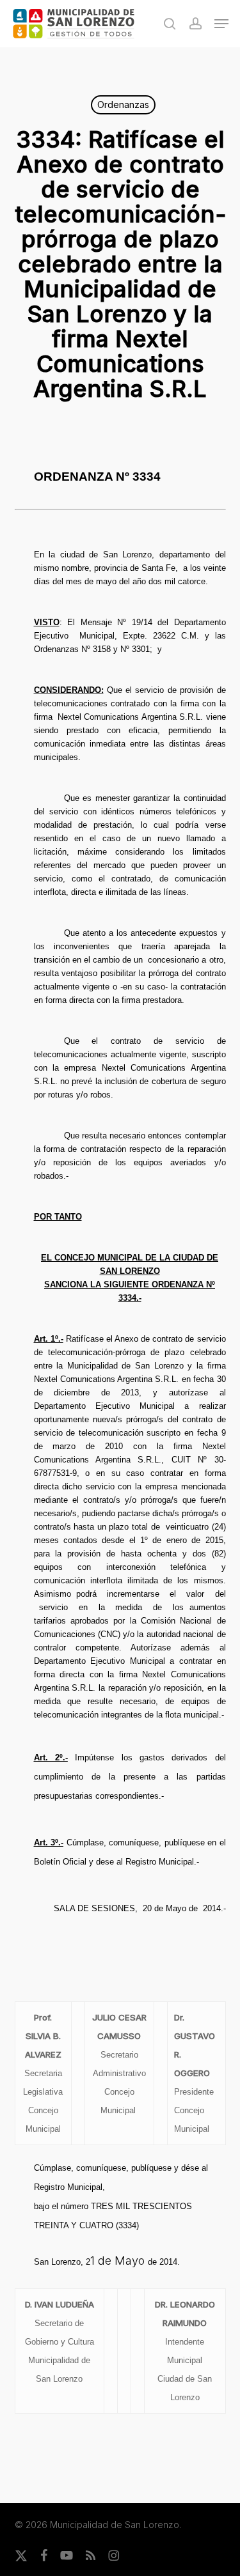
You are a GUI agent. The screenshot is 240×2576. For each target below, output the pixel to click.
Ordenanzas (123, 105)
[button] (221, 24)
